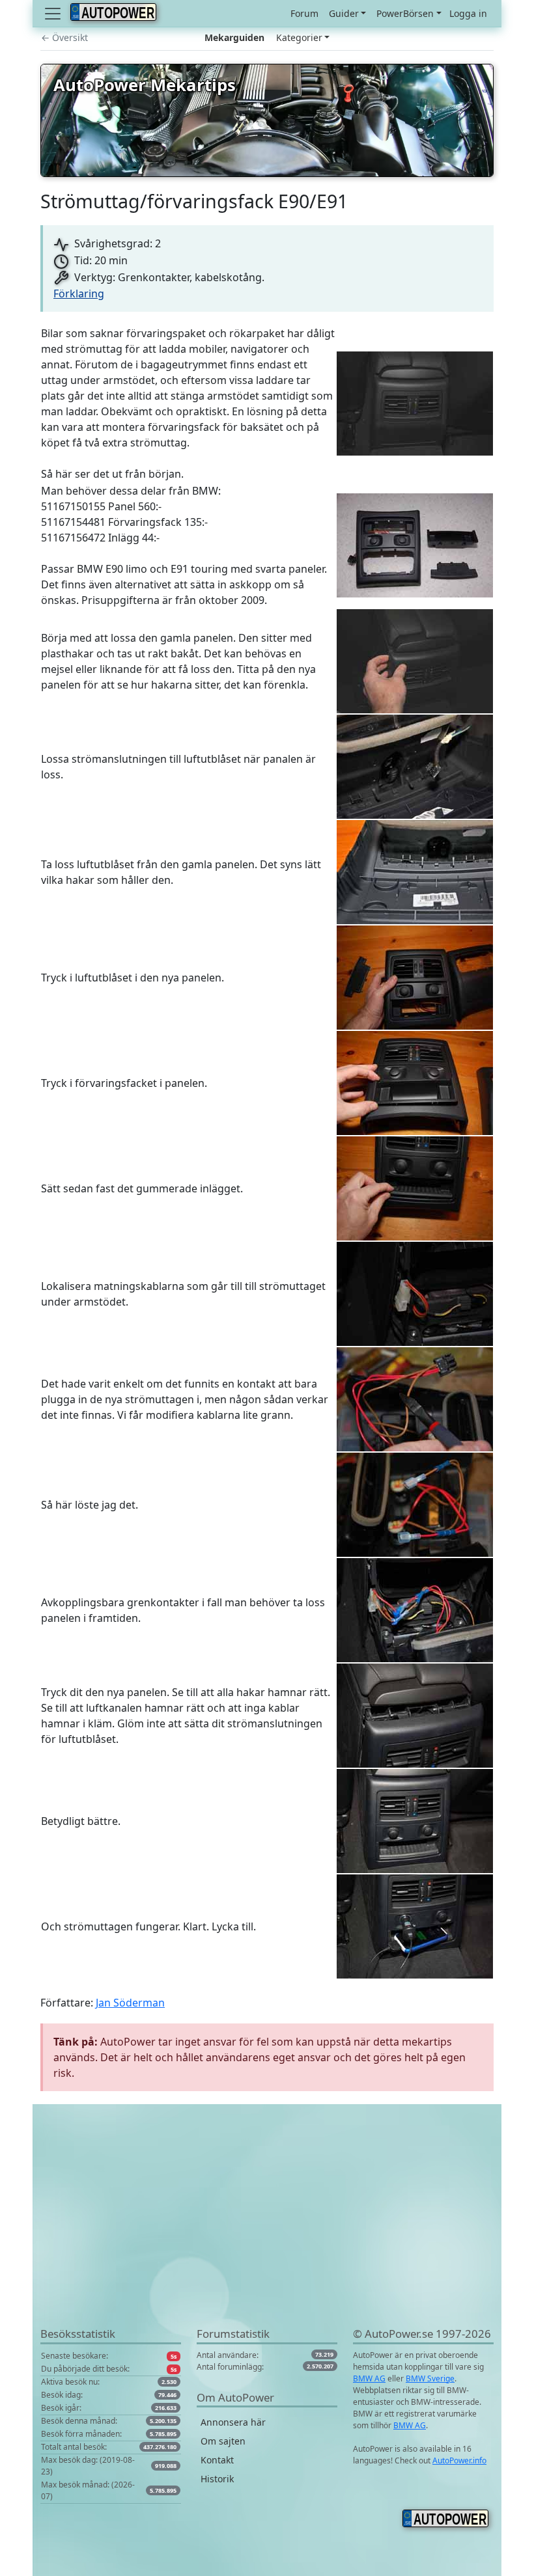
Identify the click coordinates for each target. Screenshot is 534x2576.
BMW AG (369, 2378)
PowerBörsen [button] (405, 13)
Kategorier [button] (299, 37)
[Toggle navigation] (54, 14)
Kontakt (217, 2460)
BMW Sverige (430, 2378)
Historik (217, 2479)
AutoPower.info (459, 2460)
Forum (304, 13)
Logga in (468, 13)
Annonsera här (233, 2422)
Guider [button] (344, 13)
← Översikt (64, 37)
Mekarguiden (234, 37)
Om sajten (223, 2441)
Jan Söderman (130, 2003)
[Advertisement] (267, 2234)
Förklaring (79, 294)
